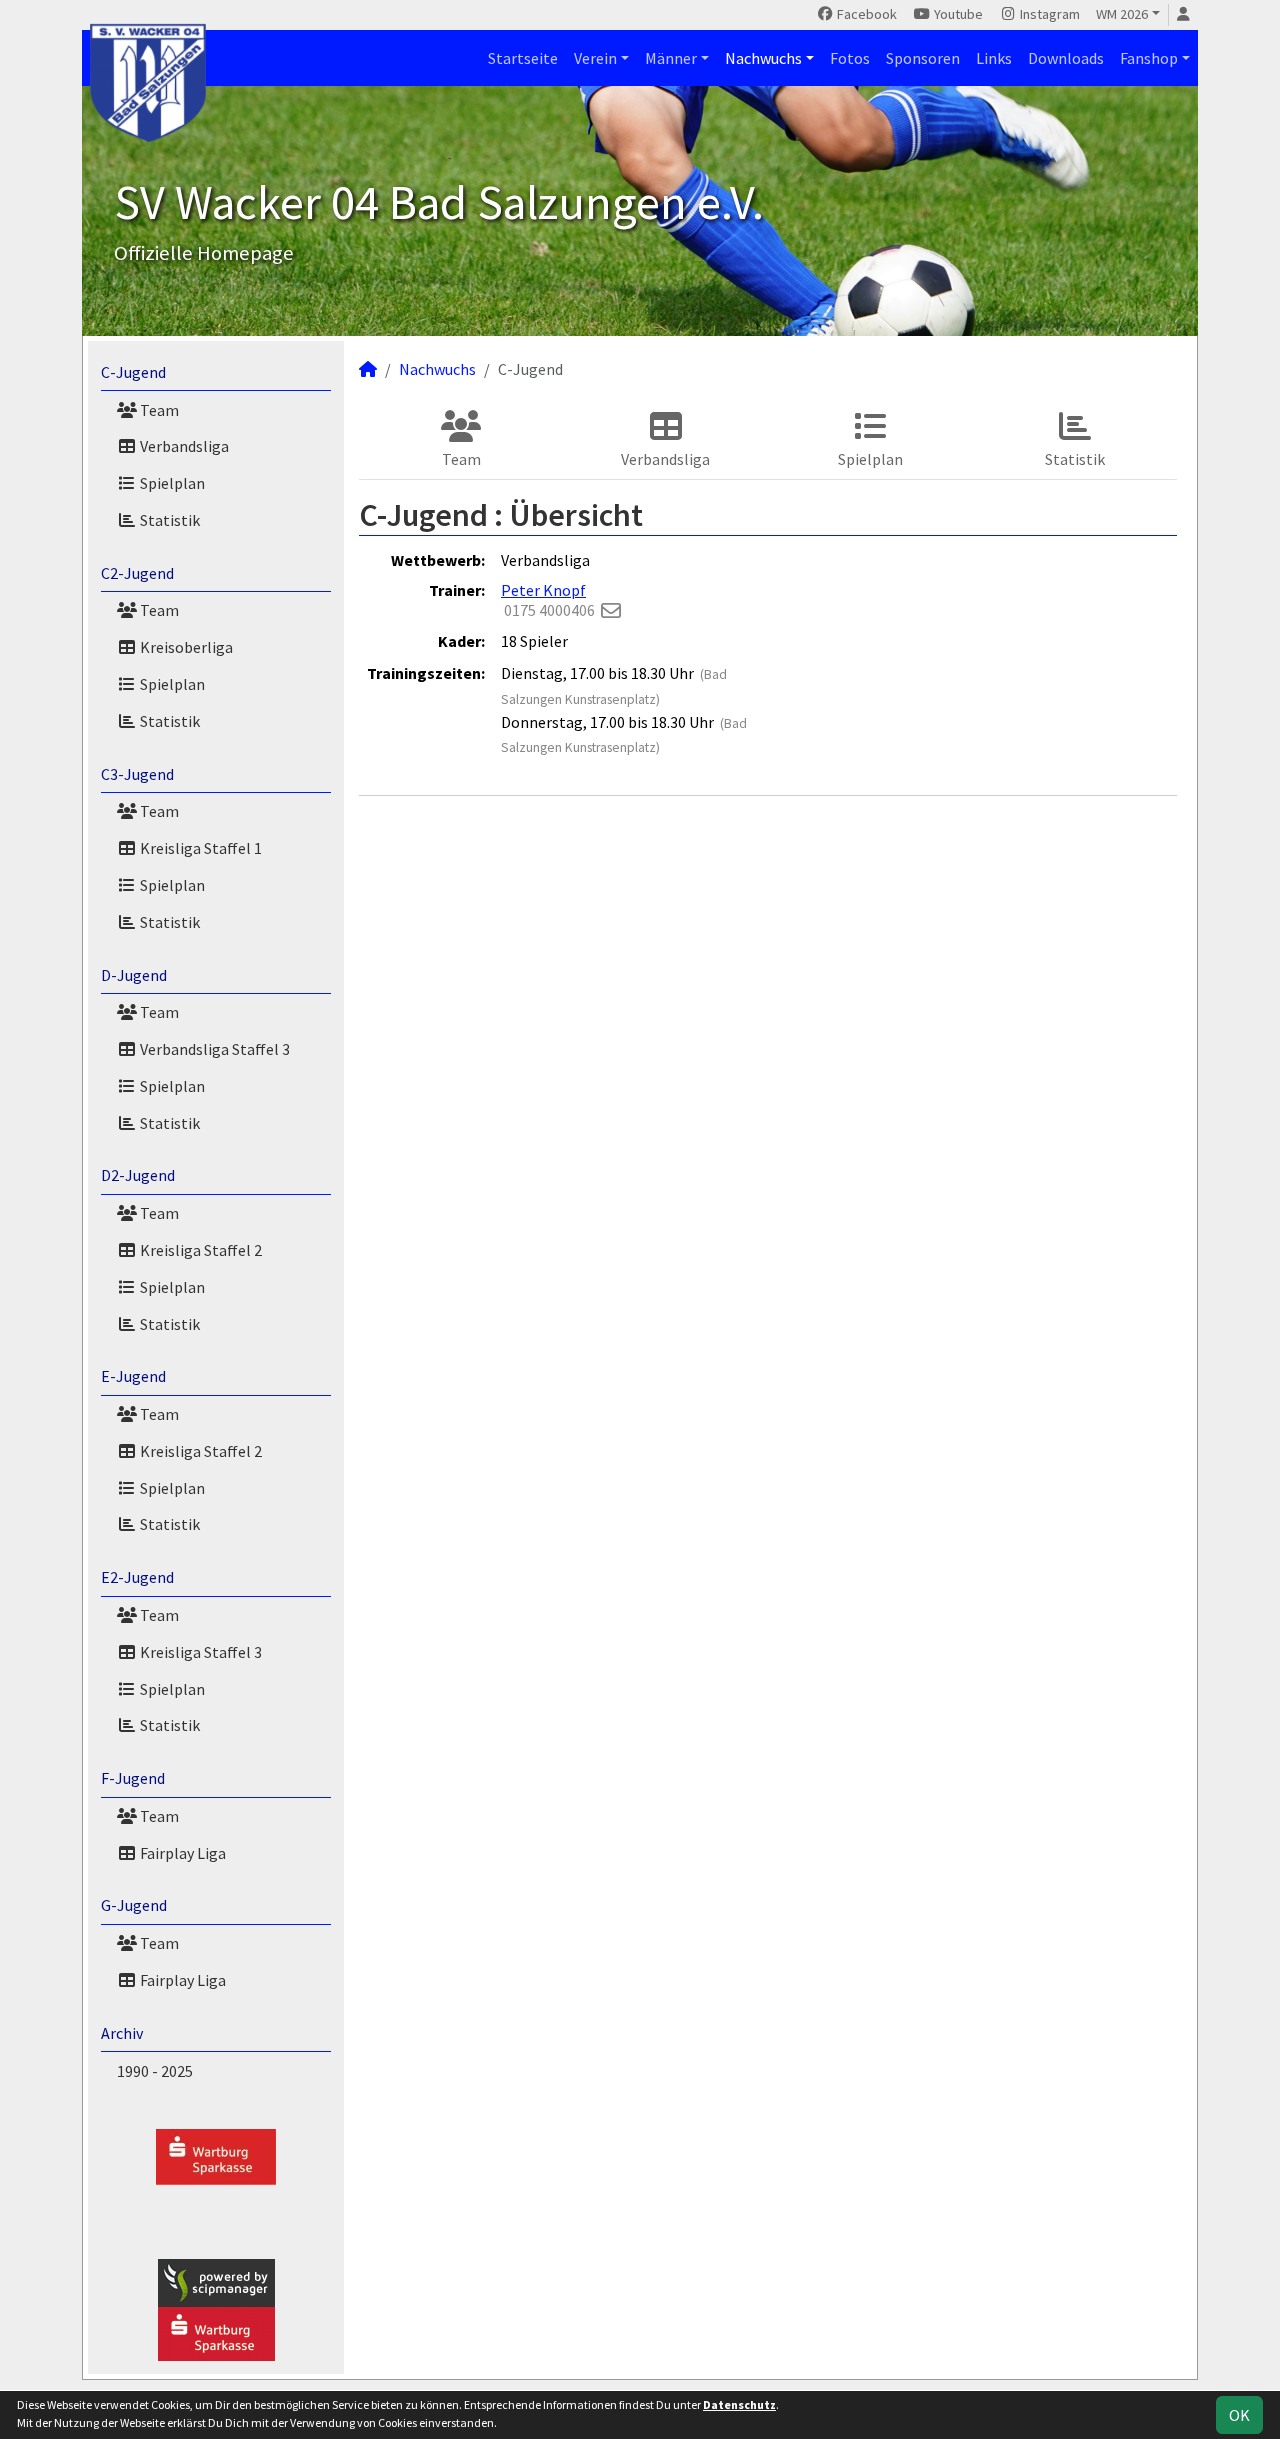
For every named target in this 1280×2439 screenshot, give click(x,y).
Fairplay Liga (181, 1853)
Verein (595, 58)
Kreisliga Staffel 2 (199, 1250)
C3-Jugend (137, 774)
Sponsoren (923, 58)
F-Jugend (133, 1778)
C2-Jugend (137, 573)
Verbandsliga (183, 446)
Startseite (523, 58)
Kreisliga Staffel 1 (199, 848)
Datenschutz (739, 2404)
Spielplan (171, 483)
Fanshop (1149, 58)
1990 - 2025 (155, 2071)
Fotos (850, 58)
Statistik (168, 520)
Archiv (122, 2033)
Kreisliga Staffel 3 (199, 1652)
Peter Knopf (543, 590)
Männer (671, 58)
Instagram (1048, 14)
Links (994, 58)
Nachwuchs (763, 58)
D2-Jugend (138, 1175)
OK (1239, 2415)
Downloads (1066, 58)
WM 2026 (1122, 14)
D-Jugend (134, 975)
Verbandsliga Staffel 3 (213, 1049)
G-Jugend (134, 1905)
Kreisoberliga (185, 647)
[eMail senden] (611, 610)
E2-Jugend (137, 1577)
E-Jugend (133, 1376)
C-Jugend (133, 372)
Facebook (865, 14)
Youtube (957, 14)
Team (158, 410)
